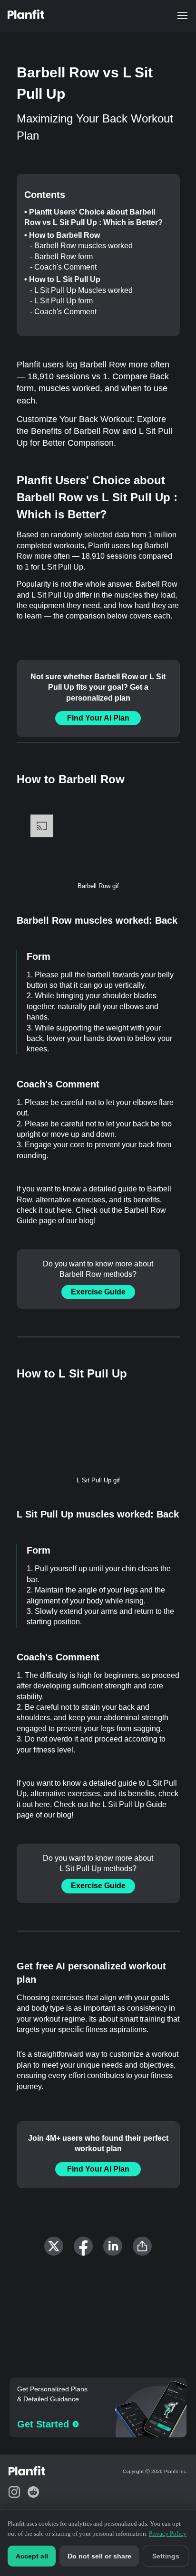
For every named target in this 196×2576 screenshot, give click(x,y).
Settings (166, 2556)
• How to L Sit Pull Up (62, 279)
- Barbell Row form (61, 257)
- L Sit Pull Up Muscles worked (81, 290)
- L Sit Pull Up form (61, 301)
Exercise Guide (98, 1292)
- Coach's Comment (63, 267)
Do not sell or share (99, 2556)
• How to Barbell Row (62, 235)
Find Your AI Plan (98, 718)
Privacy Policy (168, 2534)
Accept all (32, 2556)
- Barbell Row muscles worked (81, 246)
